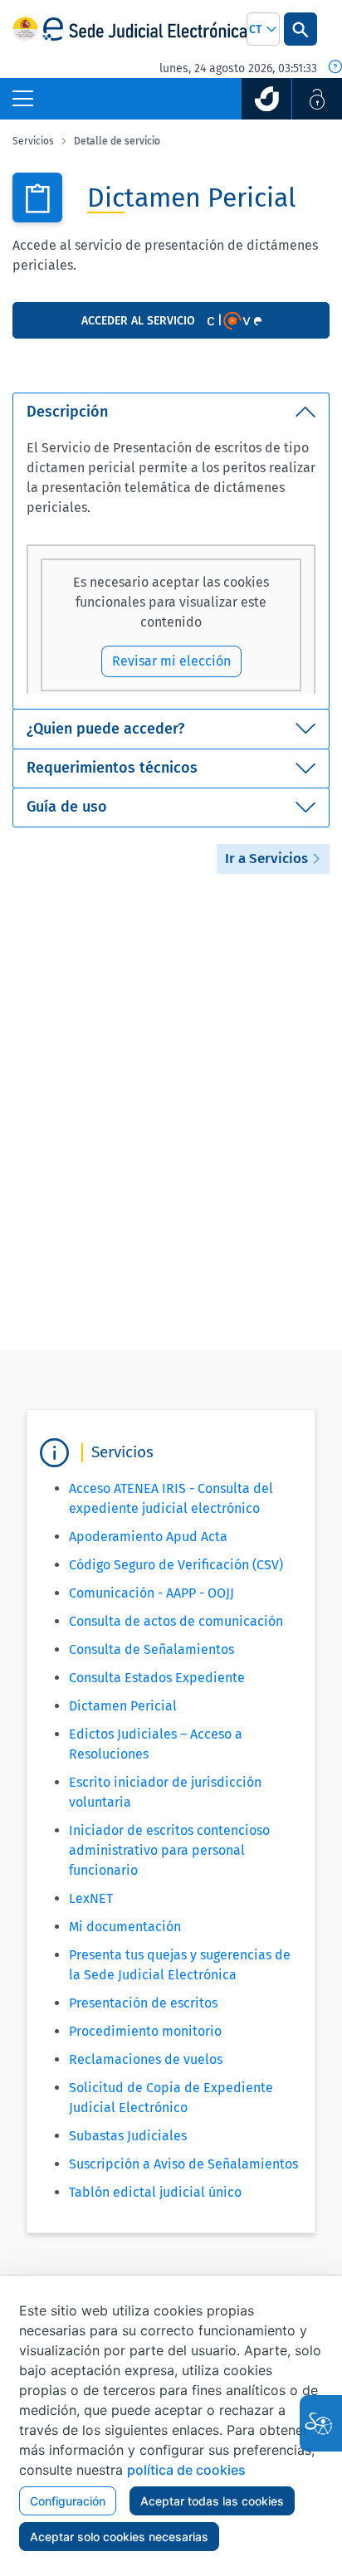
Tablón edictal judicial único (155, 2192)
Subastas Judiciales (128, 2136)
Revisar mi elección (171, 661)
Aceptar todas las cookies (212, 2501)
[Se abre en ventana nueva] (266, 99)
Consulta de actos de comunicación (176, 1621)
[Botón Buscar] (300, 29)
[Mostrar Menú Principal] (23, 99)
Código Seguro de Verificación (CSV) (176, 1565)
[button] (263, 29)
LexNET (91, 1898)
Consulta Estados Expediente (157, 1678)
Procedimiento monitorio (145, 2031)
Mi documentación (125, 1927)
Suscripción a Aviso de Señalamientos (183, 2164)
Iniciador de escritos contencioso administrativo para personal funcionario (169, 1850)
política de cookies (186, 2470)
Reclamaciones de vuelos (146, 2059)
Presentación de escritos (143, 2003)
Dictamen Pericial (123, 1706)
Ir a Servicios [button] (268, 859)
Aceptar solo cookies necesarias (119, 2537)
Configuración (68, 2501)
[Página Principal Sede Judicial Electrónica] (144, 29)
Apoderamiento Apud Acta (148, 1537)
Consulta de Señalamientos (151, 1649)
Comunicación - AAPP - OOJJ (151, 1593)
